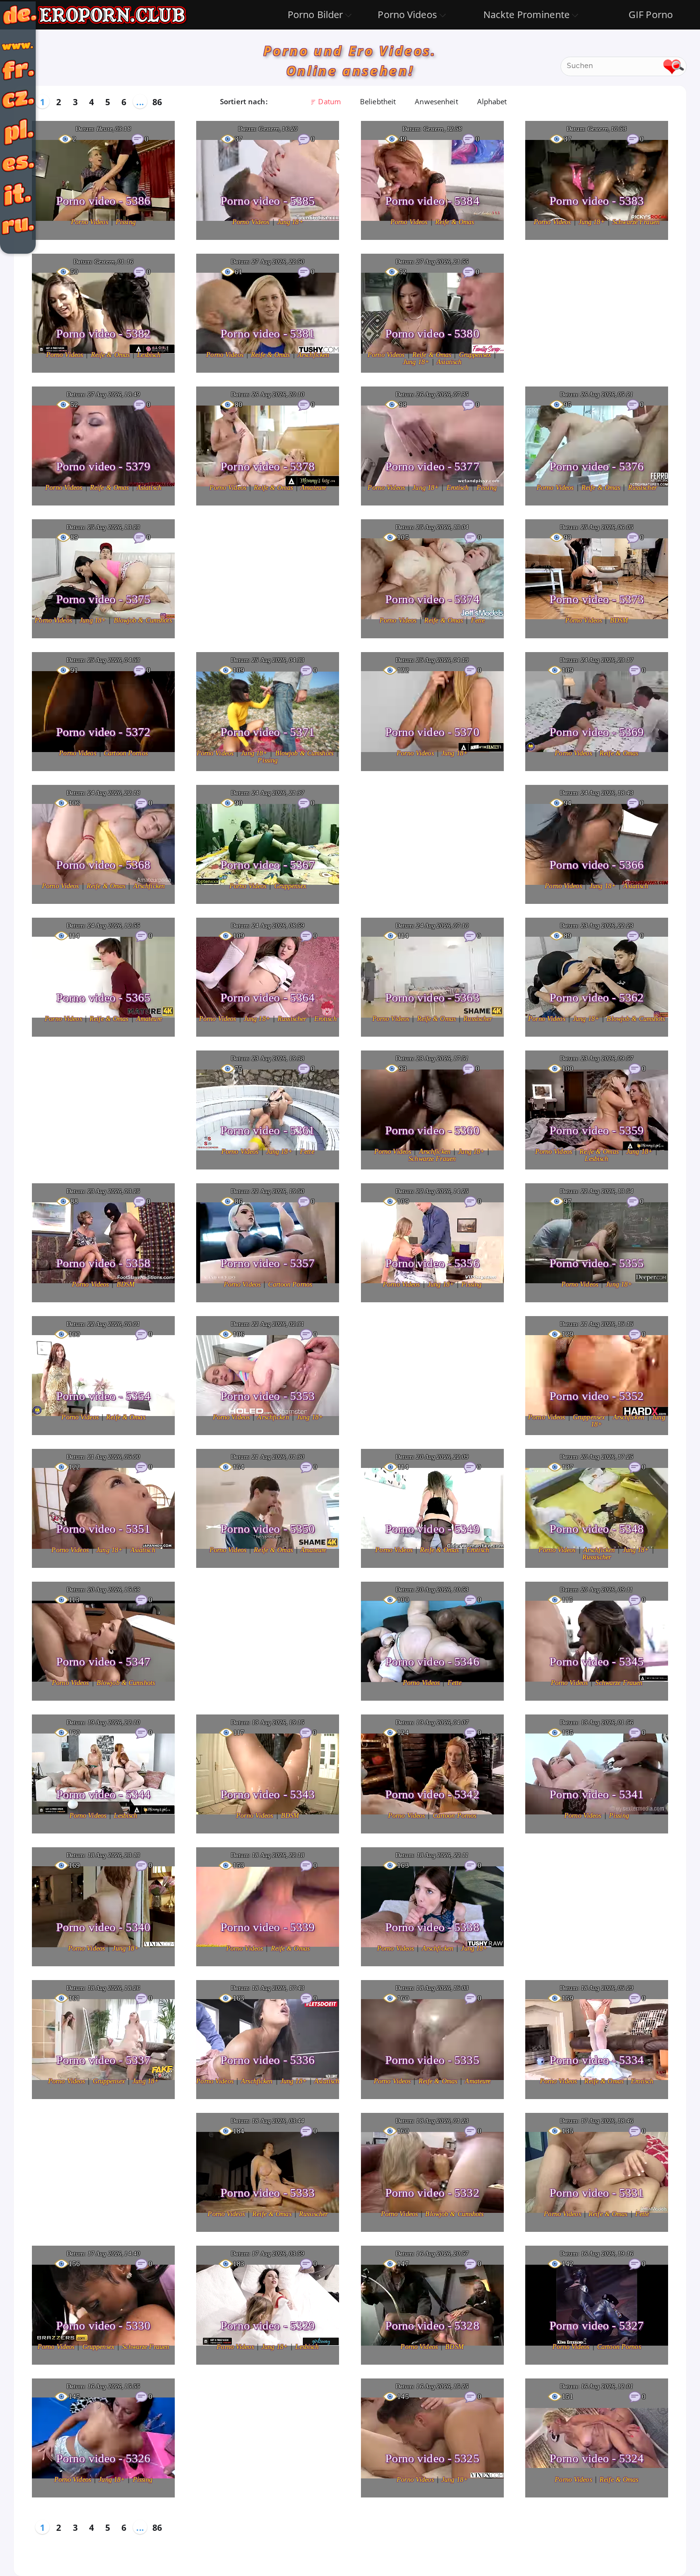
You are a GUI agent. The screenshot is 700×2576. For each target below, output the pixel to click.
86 (157, 102)
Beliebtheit (378, 101)
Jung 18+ (290, 222)
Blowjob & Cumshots (143, 620)
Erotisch (459, 488)
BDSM (619, 620)
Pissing (126, 222)
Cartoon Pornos (126, 753)
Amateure (313, 488)
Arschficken (313, 355)
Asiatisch (449, 362)
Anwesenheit (436, 101)
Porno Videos (90, 222)
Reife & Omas (455, 222)
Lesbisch (149, 355)
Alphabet (492, 101)
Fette (478, 620)
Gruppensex (476, 355)
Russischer (642, 488)
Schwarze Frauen (636, 222)
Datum (330, 101)
